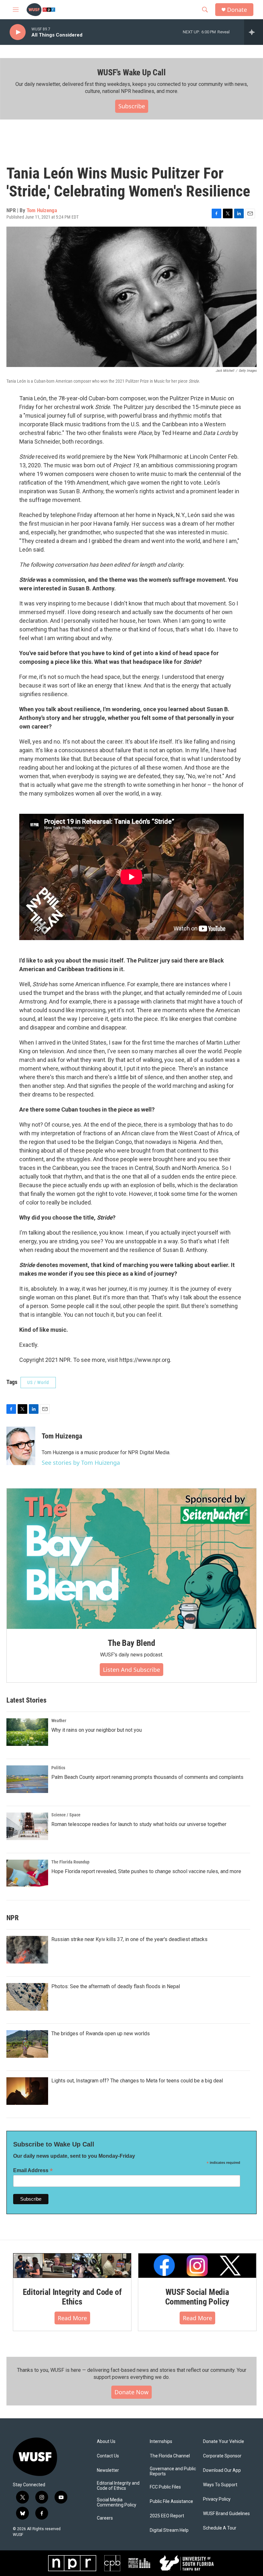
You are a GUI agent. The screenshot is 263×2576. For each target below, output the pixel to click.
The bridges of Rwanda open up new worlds (101, 2034)
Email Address (33, 2170)
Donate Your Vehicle (224, 2442)
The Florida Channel (170, 2456)
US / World (38, 1382)
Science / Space (66, 1815)
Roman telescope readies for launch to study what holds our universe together (139, 1824)
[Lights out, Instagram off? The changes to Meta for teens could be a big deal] (27, 2091)
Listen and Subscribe (131, 1670)
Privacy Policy (217, 2499)
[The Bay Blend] (131, 1559)
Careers (105, 2518)
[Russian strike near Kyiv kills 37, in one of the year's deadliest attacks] (27, 1950)
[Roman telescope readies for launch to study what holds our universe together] (27, 1826)
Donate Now (131, 2392)
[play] (18, 32)
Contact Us (108, 2456)
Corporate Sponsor (222, 2456)
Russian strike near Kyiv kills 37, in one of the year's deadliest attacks (129, 1939)
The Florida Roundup (70, 1862)
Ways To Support (220, 2485)
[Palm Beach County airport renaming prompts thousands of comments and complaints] (27, 1779)
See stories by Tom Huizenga (81, 1463)
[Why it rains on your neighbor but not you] (27, 1732)
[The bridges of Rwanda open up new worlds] (27, 2044)
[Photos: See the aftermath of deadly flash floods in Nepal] (27, 1997)
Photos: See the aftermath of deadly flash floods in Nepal (116, 1986)
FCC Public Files (165, 2487)
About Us (106, 2442)
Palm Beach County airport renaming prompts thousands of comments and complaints (147, 1777)
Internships (161, 2442)
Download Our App (222, 2470)
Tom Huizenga (42, 210)
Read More (72, 2318)
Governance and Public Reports (173, 2471)
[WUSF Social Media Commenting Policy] (197, 2266)
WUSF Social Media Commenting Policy (197, 2297)
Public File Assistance (171, 2501)
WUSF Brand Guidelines (226, 2514)
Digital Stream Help (169, 2530)
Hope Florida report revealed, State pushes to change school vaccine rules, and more (146, 1871)
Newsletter (108, 2470)
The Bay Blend (131, 1643)
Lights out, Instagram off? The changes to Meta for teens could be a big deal (137, 2081)
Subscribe (132, 106)
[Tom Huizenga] (21, 1446)
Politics (58, 1768)
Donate (237, 10)
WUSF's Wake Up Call (131, 72)
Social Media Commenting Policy (117, 2502)
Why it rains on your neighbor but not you (97, 1730)
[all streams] (254, 32)
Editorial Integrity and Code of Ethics (72, 2297)
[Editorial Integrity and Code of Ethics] (72, 2266)
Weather (59, 1721)
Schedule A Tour (220, 2528)
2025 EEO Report (167, 2516)
